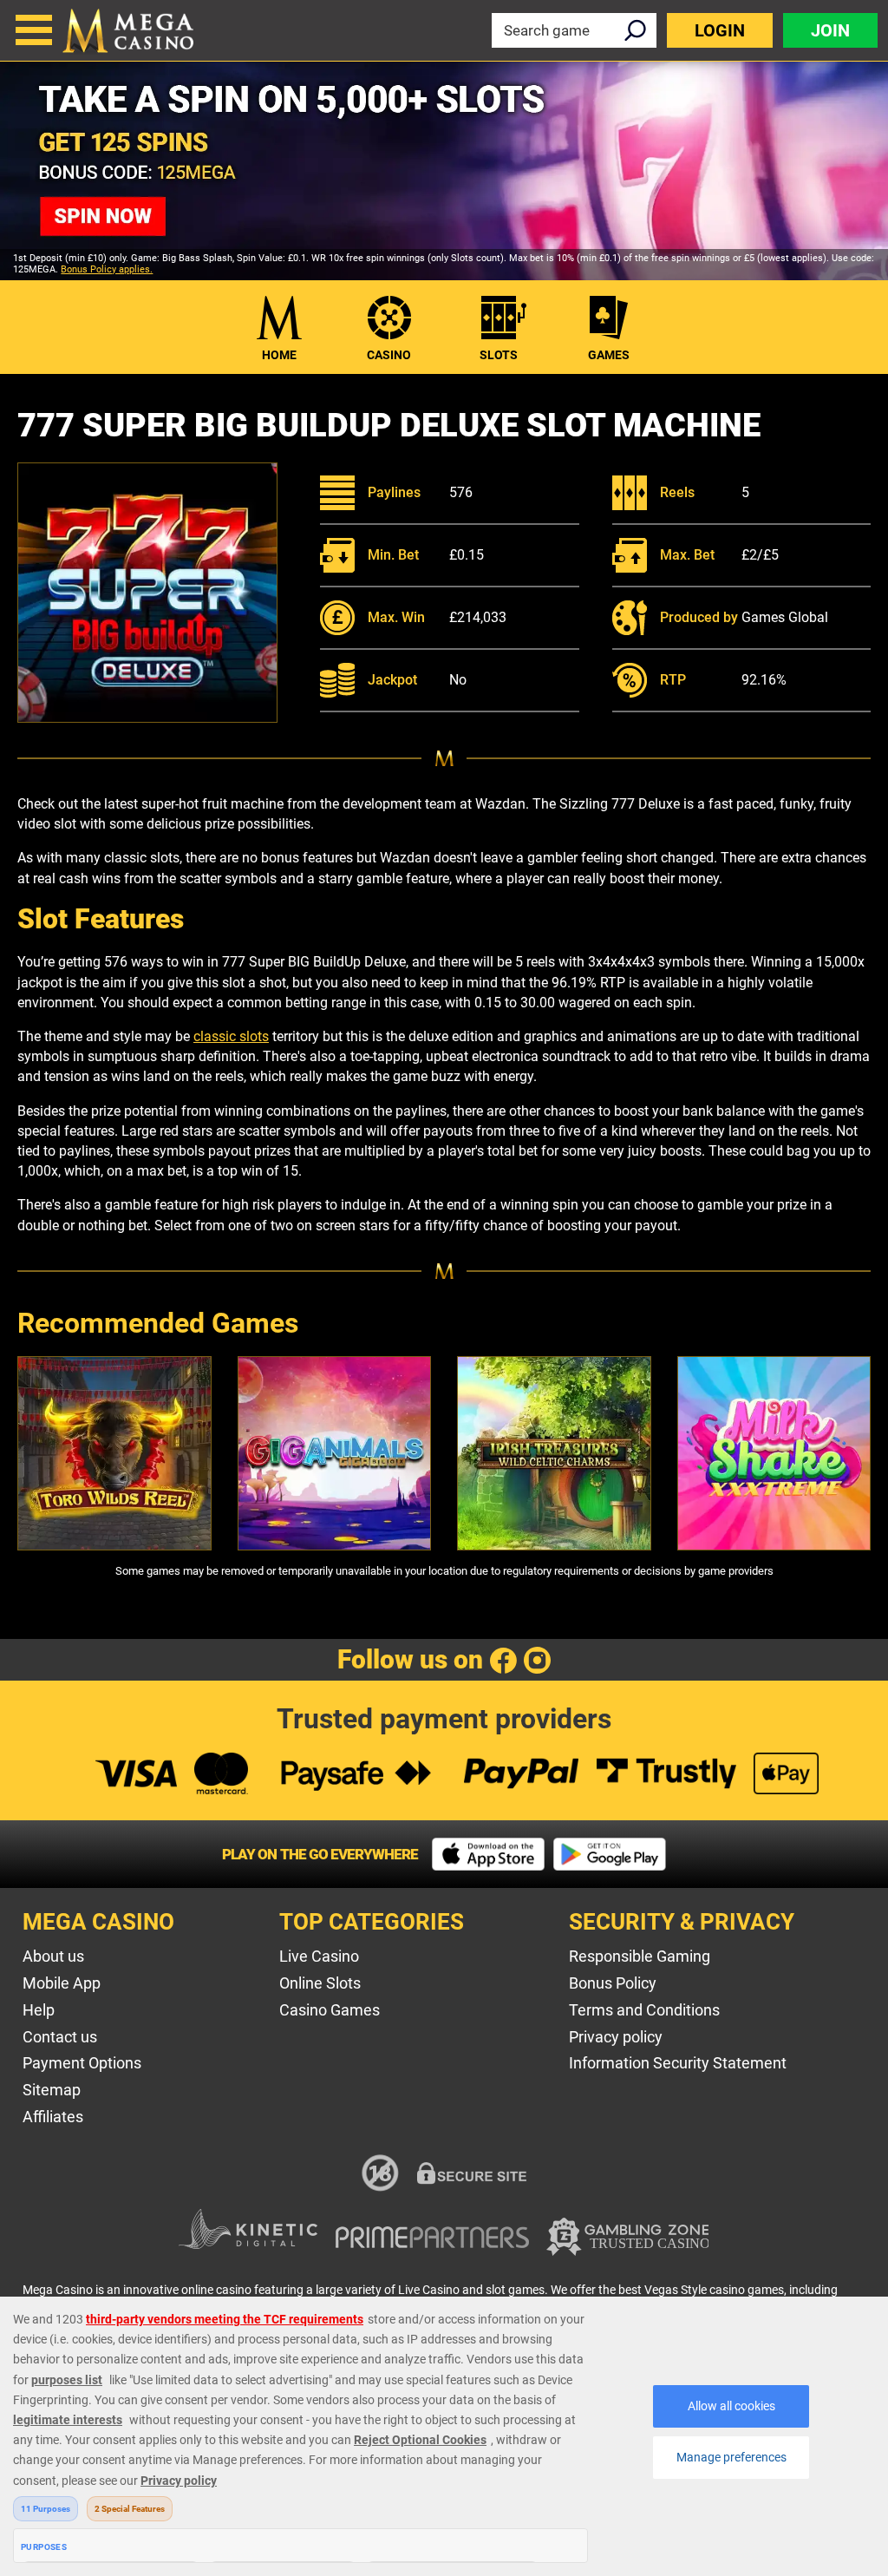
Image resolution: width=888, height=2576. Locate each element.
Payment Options (82, 2063)
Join (830, 30)
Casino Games (330, 2010)
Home (279, 355)
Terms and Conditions (644, 2010)
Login (720, 30)
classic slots (231, 1036)
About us (53, 1956)
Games (609, 355)
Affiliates (53, 2117)
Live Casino (319, 1956)
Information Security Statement (678, 2063)
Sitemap (52, 2090)
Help (39, 2010)
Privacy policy (616, 2037)
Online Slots (320, 1983)
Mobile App (62, 1983)
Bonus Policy (613, 1983)
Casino (389, 355)
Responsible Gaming (640, 1956)
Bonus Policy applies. (107, 269)
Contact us (60, 2037)
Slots (499, 355)
